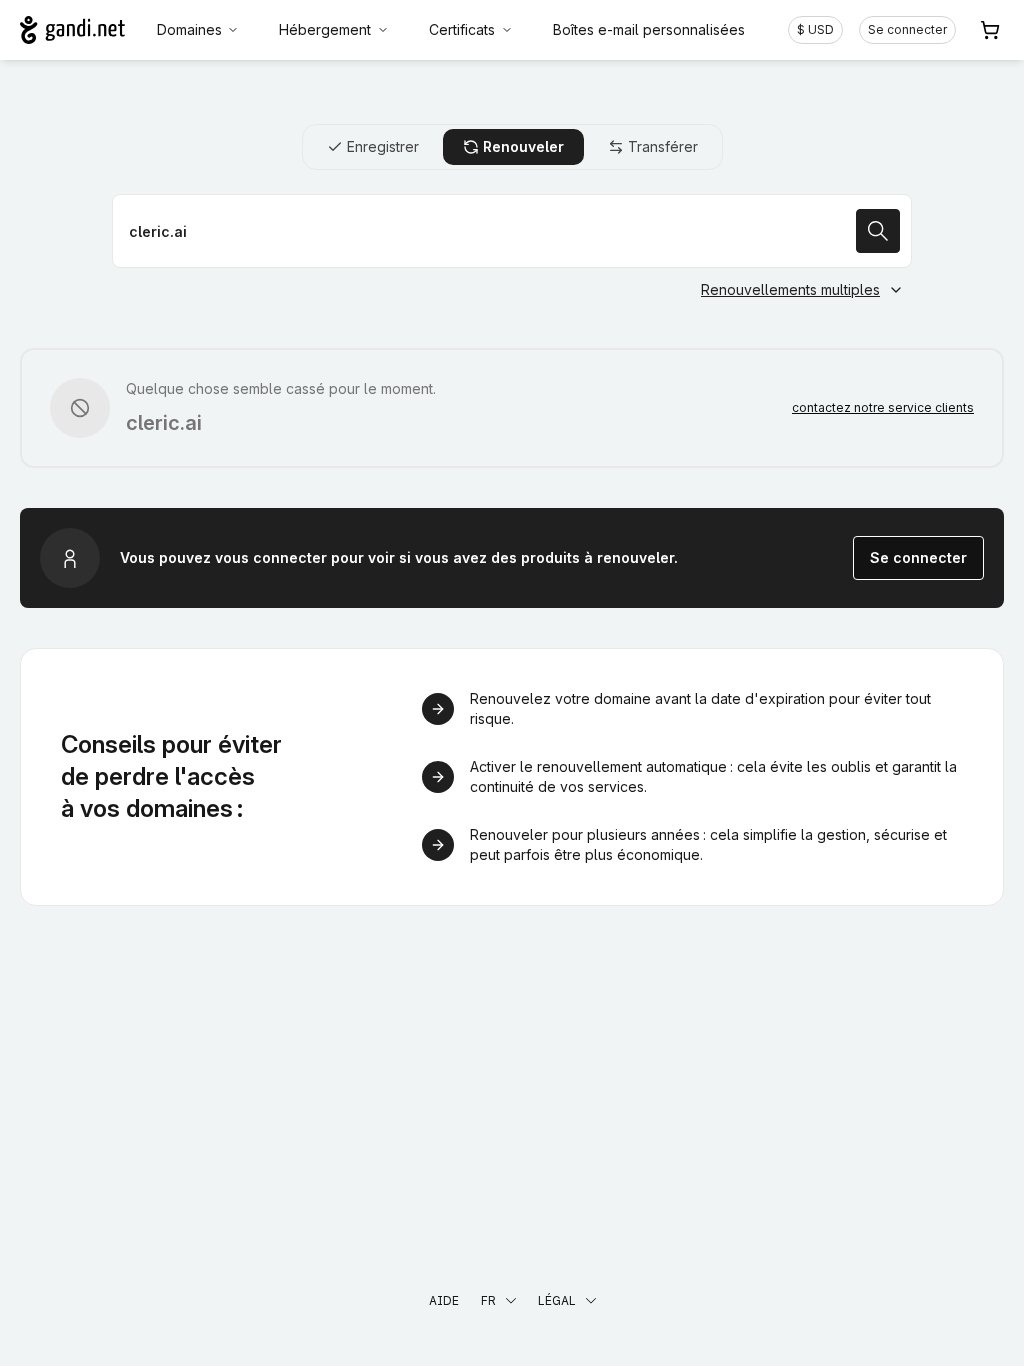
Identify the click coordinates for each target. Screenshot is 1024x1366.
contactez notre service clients (883, 407)
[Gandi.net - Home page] (72, 30)
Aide (444, 1300)
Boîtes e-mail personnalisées (649, 29)
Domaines (189, 29)
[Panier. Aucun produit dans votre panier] (990, 30)
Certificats (462, 29)
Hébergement (325, 29)
